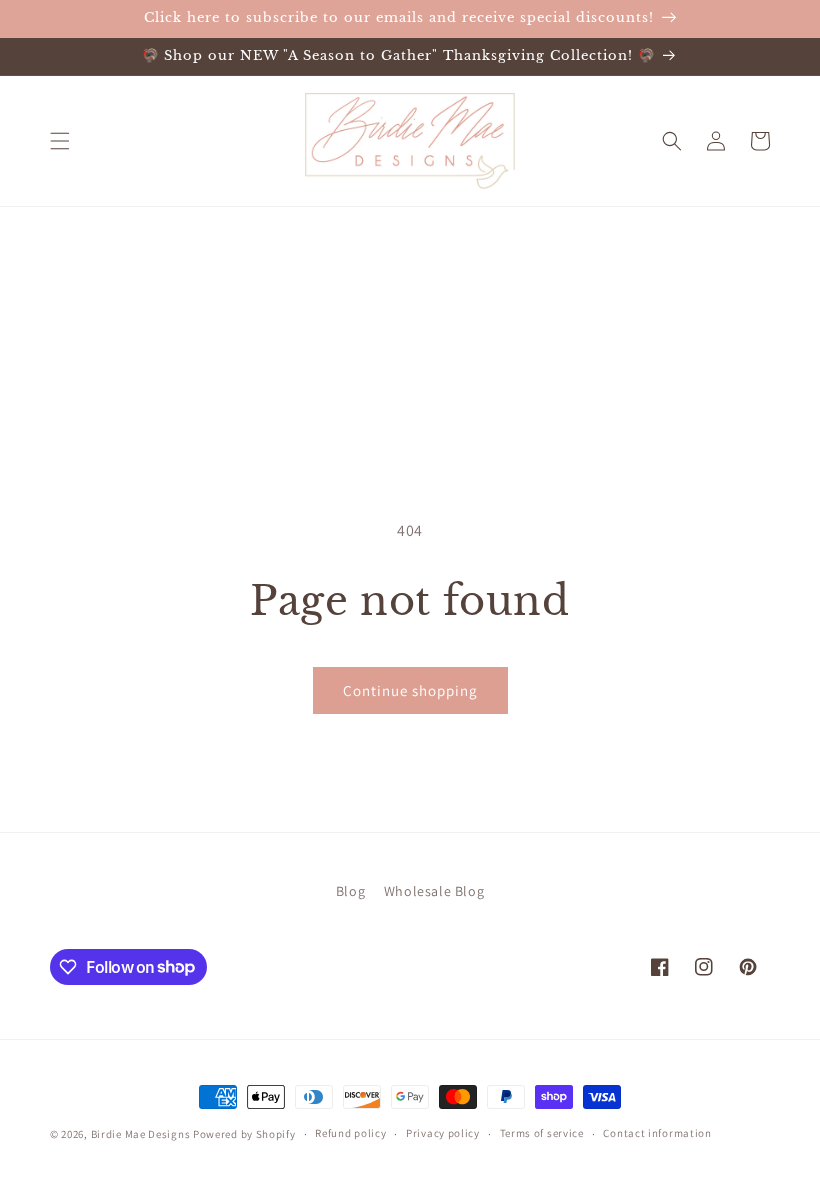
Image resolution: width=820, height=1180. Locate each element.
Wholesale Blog (434, 891)
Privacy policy (443, 1133)
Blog (350, 891)
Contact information (657, 1133)
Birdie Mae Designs (141, 1134)
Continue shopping (410, 690)
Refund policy (350, 1133)
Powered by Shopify (244, 1134)
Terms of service (542, 1133)
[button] (60, 141)
